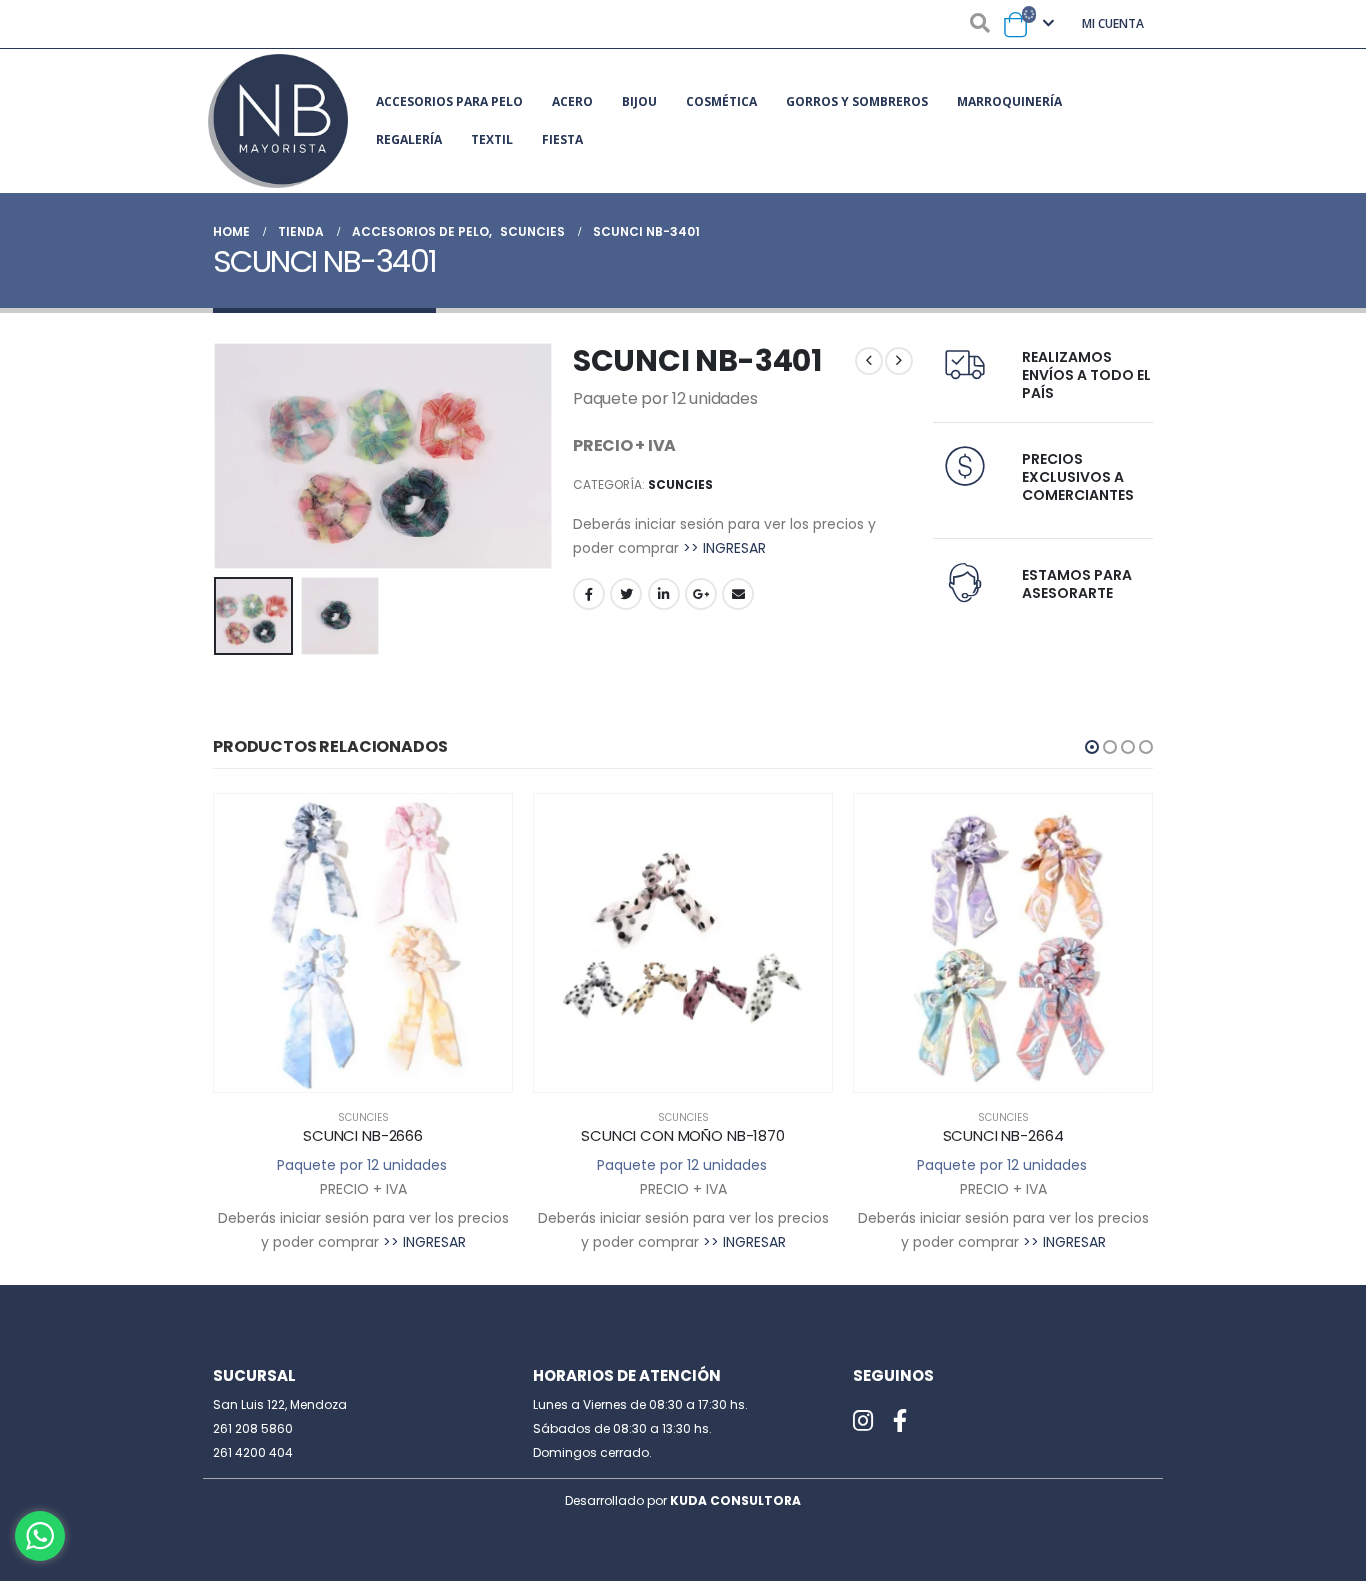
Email (738, 594)
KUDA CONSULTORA (735, 1500)
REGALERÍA (409, 139)
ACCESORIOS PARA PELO (449, 101)
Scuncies (680, 484)
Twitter (626, 594)
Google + (701, 594)
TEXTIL (492, 139)
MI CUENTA (1113, 23)
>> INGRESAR (724, 548)
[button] (1092, 747)
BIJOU (639, 101)
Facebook (589, 594)
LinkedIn (664, 594)
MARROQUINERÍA (1009, 101)
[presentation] (218, 456)
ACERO (572, 101)
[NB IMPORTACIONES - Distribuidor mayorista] (278, 121)
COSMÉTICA (721, 101)
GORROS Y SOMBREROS (857, 101)
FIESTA (562, 139)
